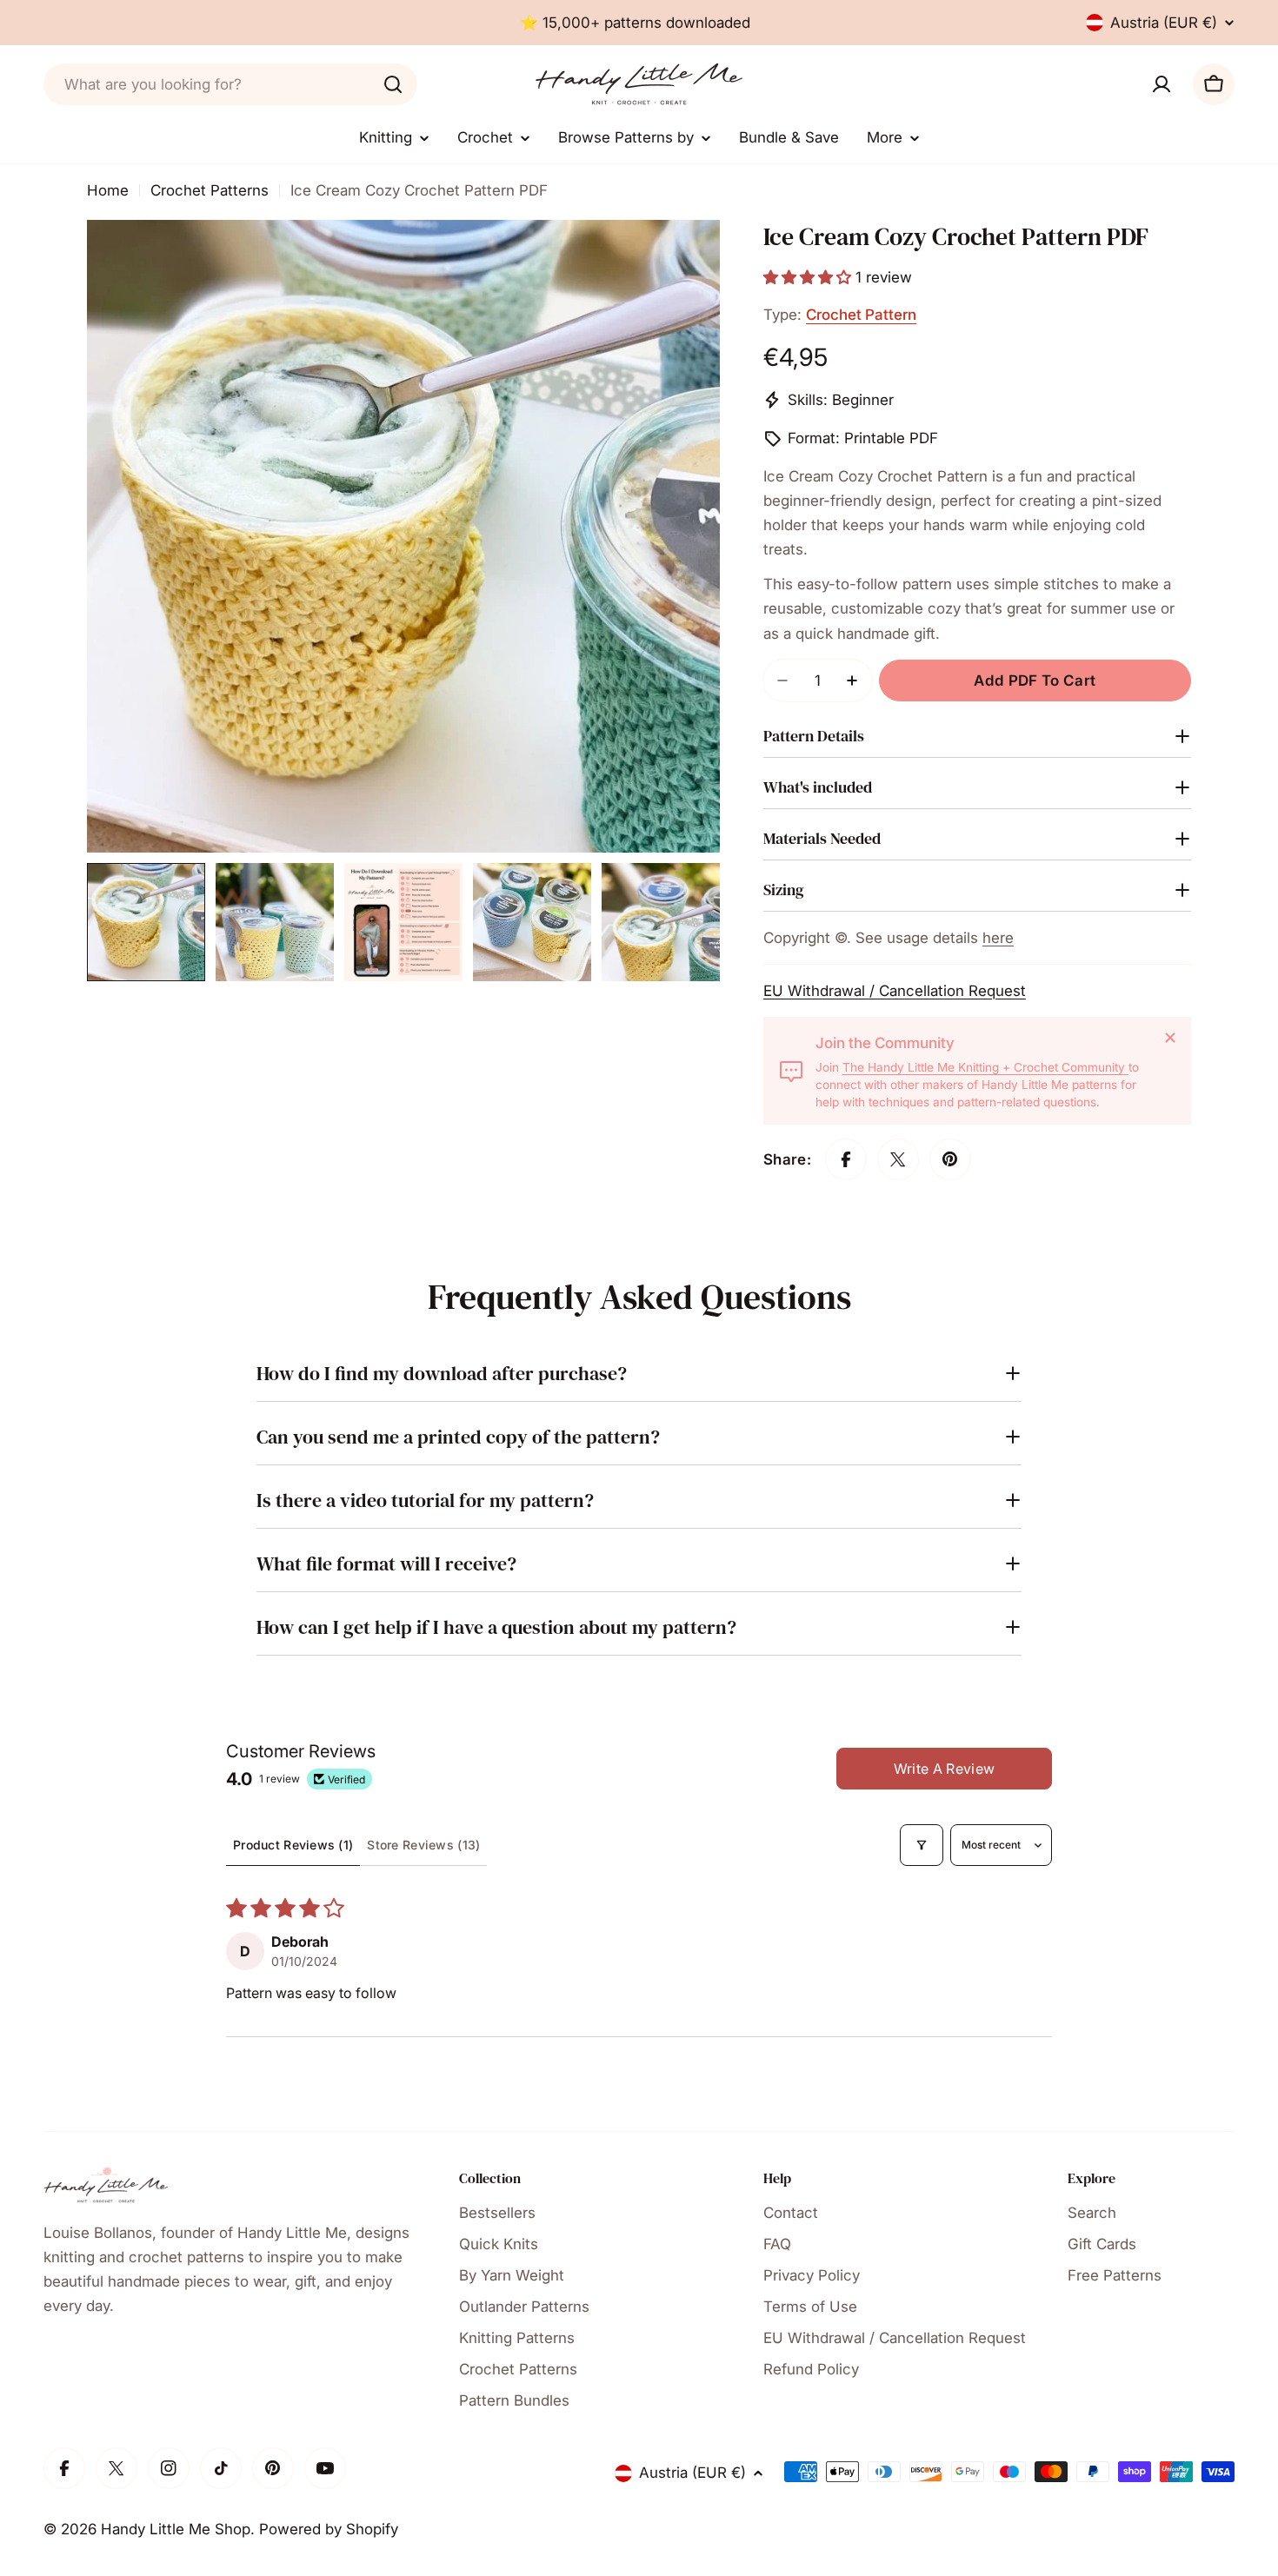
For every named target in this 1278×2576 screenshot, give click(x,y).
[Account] (1162, 84)
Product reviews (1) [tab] (293, 1845)
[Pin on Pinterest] (950, 1159)
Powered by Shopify (329, 2529)
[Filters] (922, 1845)
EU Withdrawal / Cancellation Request (895, 991)
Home (108, 190)
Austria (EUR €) (1164, 23)
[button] (809, 277)
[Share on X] (898, 1159)
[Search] (393, 84)
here (998, 938)
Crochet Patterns (210, 190)
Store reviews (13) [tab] (423, 1845)
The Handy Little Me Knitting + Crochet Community (985, 1067)
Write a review (944, 1769)
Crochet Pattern (861, 315)
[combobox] (230, 84)
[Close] (1170, 1038)
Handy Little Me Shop (176, 2529)
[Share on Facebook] (846, 1159)
